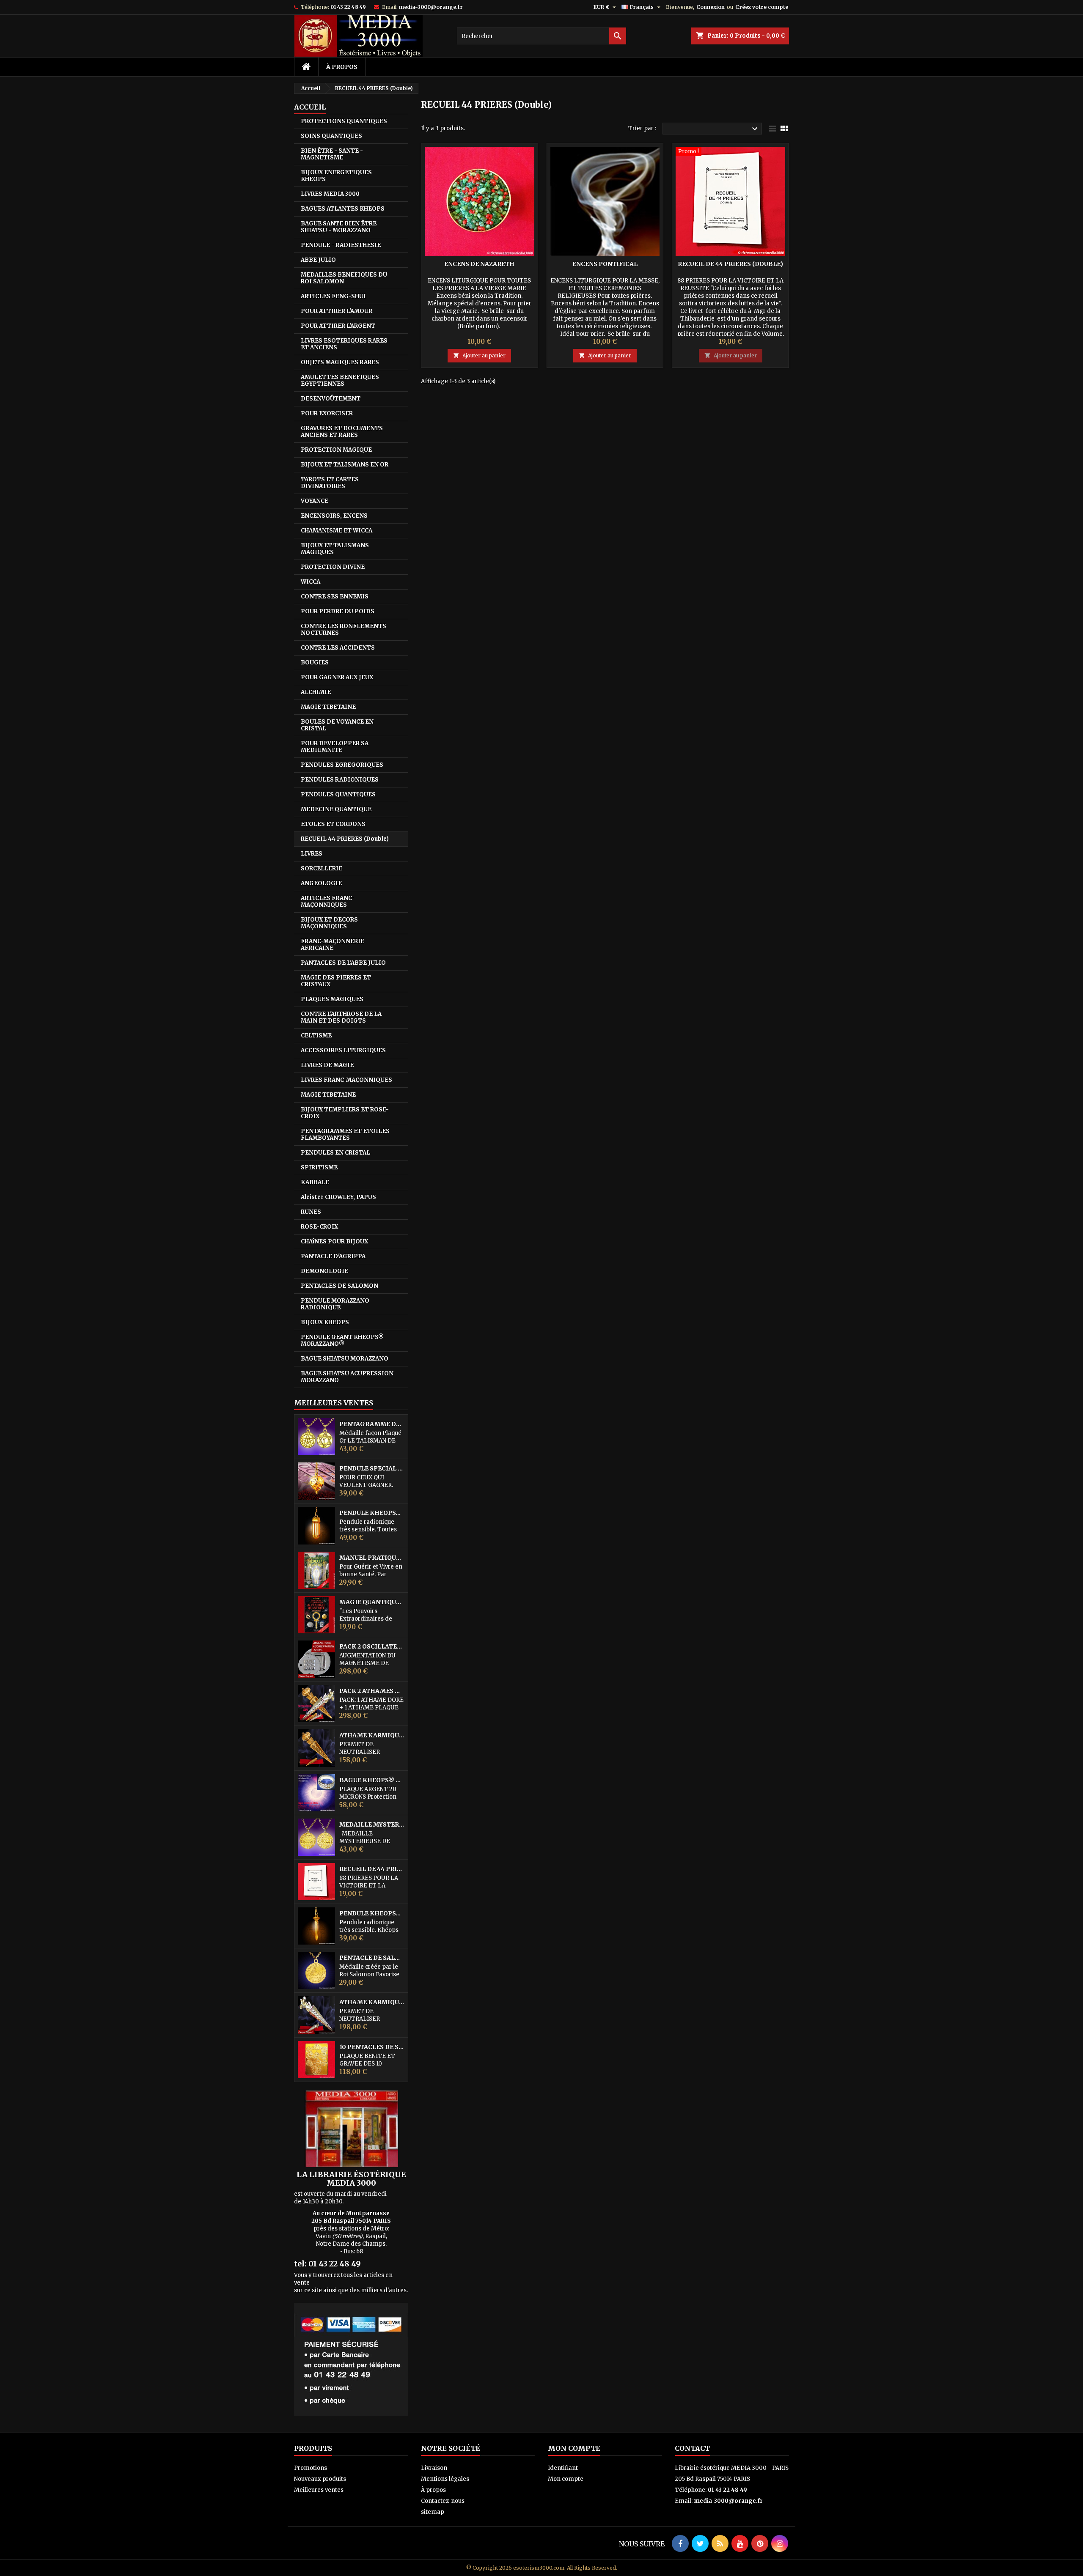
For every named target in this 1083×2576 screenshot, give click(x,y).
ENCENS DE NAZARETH (479, 264)
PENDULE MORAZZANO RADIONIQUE (335, 1304)
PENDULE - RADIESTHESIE (341, 245)
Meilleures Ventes (334, 1403)
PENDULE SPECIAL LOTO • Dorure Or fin (372, 1469)
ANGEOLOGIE (321, 883)
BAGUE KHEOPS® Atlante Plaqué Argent (372, 1780)
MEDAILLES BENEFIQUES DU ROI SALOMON (344, 278)
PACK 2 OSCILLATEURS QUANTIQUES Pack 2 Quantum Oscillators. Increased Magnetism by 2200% (372, 1647)
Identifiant (563, 2468)
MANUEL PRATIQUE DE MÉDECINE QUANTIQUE (372, 1558)
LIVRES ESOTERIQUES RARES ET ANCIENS (344, 344)
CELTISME (316, 1036)
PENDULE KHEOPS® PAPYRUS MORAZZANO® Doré (372, 1913)
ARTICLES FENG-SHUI (333, 296)
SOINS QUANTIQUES (331, 136)
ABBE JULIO (318, 260)
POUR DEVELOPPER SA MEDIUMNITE (335, 747)
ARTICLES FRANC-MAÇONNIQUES (328, 901)
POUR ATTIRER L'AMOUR (337, 311)
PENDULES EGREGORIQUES (342, 765)
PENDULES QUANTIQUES (338, 794)
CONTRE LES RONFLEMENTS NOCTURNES (344, 630)
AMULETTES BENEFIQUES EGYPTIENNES (340, 380)
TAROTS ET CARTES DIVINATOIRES (330, 483)
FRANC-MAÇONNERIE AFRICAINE (333, 945)
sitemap (433, 2512)
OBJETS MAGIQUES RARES (340, 362)
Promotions (311, 2468)
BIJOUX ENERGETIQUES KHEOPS (336, 176)
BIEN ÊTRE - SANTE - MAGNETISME (332, 154)
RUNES (311, 1212)
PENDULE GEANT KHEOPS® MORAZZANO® (342, 1340)
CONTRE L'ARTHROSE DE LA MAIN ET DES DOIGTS (341, 1017)
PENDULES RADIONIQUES (340, 780)
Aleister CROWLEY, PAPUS (338, 1197)
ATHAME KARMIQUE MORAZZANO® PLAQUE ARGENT (372, 2002)
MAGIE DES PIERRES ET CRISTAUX (336, 981)
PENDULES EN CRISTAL (335, 1153)
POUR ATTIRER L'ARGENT (338, 326)
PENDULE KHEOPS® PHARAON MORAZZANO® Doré (372, 1513)
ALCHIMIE (316, 692)
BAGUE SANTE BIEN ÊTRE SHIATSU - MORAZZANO (339, 227)
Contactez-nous (443, 2501)
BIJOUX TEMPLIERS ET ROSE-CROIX (345, 1113)
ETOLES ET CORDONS (333, 824)
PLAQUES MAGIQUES (332, 999)
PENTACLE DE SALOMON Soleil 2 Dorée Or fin (372, 1958)
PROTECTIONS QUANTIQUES (344, 121)
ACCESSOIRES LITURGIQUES (343, 1050)
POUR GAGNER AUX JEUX (337, 677)
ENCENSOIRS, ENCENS (334, 516)
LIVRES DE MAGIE (327, 1065)
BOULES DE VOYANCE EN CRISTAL (337, 725)
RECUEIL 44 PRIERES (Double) (345, 839)
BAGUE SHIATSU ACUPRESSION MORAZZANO (347, 1377)
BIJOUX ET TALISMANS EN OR (345, 465)
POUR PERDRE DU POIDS (338, 611)
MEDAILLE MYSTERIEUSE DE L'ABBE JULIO (372, 1825)
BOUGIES (315, 663)
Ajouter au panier (479, 355)
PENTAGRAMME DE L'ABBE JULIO (372, 1424)
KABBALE (315, 1182)
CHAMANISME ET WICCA (337, 531)
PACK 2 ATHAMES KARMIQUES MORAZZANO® (372, 1691)
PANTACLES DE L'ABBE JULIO (343, 963)
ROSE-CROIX (319, 1227)
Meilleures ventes (319, 2490)
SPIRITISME (319, 1167)
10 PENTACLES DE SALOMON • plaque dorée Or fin (372, 2047)
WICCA (311, 582)
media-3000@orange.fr (431, 7)
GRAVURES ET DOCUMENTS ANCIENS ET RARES (342, 432)
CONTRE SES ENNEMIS (335, 597)
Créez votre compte (762, 7)
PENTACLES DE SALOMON (339, 1286)
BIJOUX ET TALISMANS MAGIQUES (335, 549)
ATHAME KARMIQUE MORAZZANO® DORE (372, 1735)
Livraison (434, 2468)
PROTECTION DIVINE (333, 567)
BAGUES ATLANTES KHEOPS (343, 209)
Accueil (310, 107)
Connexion (711, 7)
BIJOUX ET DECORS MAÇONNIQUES (329, 923)
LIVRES (312, 854)
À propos (342, 67)
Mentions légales (445, 2479)
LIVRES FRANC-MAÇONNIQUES (346, 1080)
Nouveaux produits (320, 2479)
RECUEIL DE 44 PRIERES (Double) (372, 1869)
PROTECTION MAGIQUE (336, 450)
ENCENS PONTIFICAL (605, 264)
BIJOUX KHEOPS (325, 1322)
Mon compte (566, 2479)
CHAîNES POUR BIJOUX (334, 1241)
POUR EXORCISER (327, 413)
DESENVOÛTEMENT (331, 399)
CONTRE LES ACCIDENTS (338, 648)
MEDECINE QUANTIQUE (336, 809)
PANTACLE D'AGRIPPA (333, 1256)
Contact (692, 2448)
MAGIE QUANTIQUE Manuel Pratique (372, 1602)
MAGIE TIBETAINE (328, 707)
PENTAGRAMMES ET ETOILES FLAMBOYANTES (345, 1134)
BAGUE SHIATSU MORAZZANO (345, 1359)
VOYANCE (315, 501)
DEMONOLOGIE (324, 1271)
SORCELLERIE (322, 868)
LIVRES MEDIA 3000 (330, 194)
